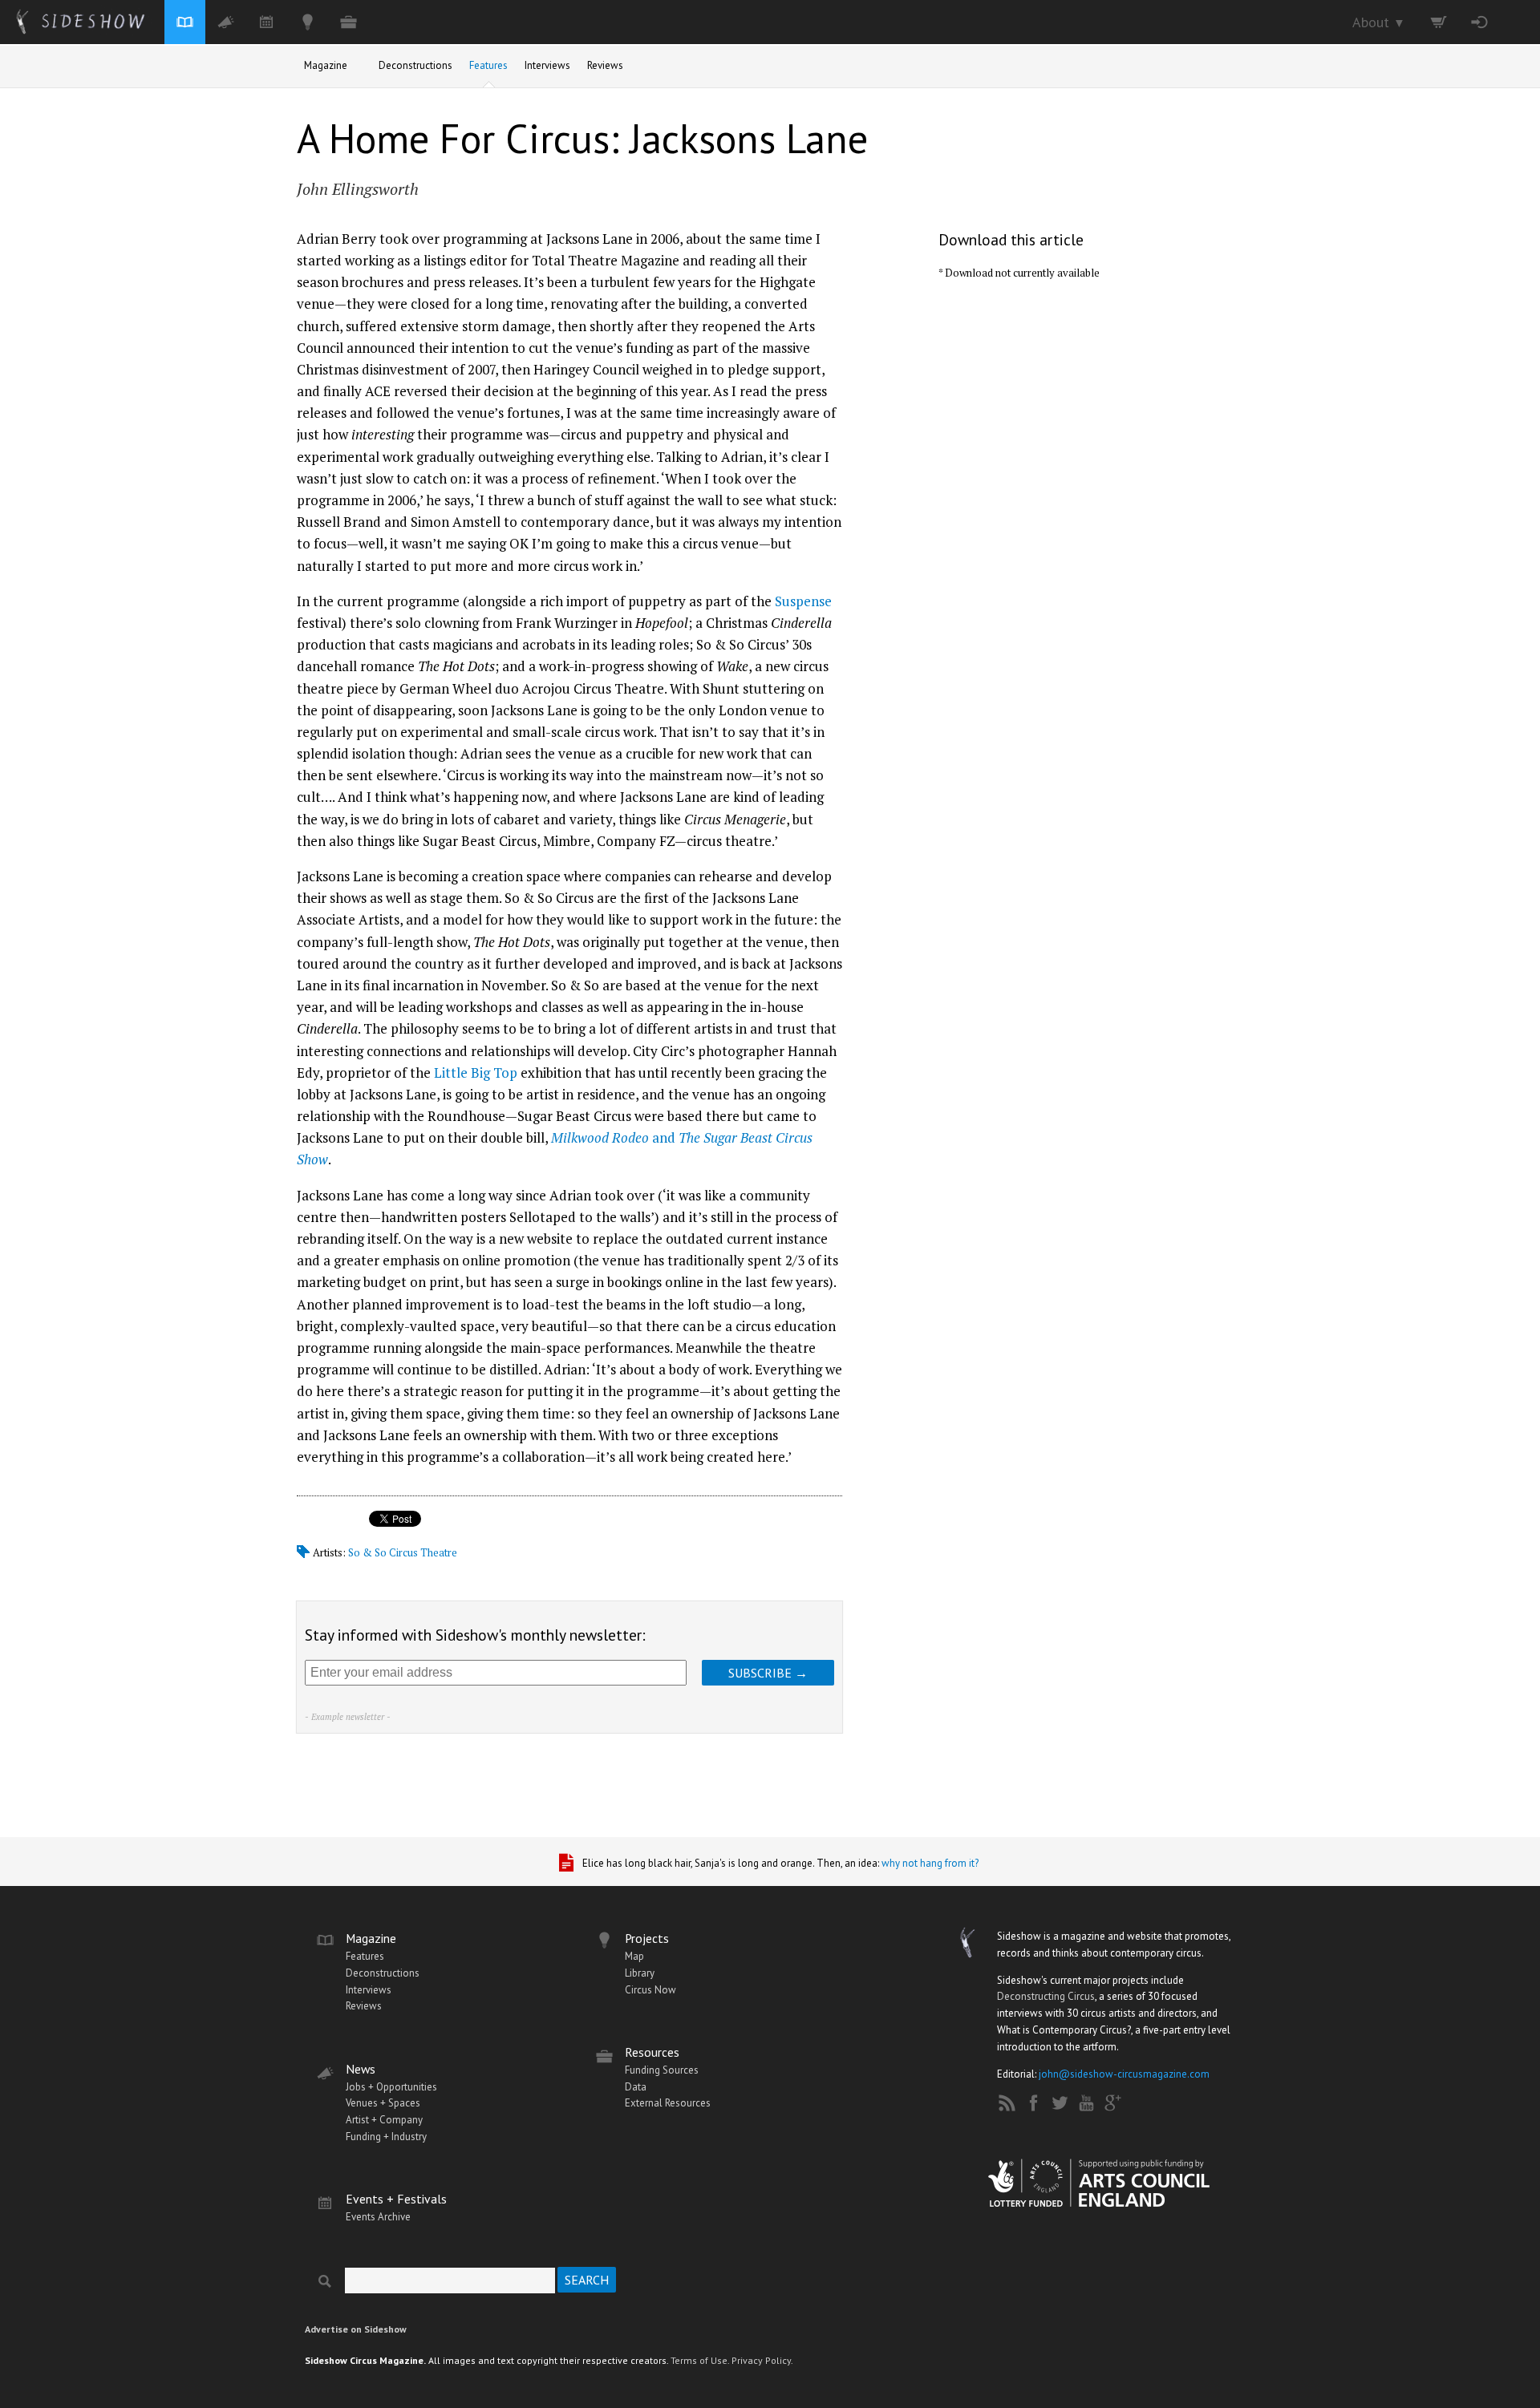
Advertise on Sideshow (356, 2329)
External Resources (668, 2103)
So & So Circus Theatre (403, 1552)
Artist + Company (384, 2120)
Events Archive (378, 2217)
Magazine (326, 65)
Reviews (605, 65)
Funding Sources (662, 2070)
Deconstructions (415, 65)
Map (634, 1956)
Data (636, 2087)
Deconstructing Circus (1046, 1996)
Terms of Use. (700, 2360)
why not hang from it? (930, 1863)
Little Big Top (476, 1072)
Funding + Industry (386, 2137)
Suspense (803, 601)
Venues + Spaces (383, 2103)
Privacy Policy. (762, 2360)
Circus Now (650, 1990)
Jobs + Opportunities (391, 2087)
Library (640, 1973)
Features (488, 65)
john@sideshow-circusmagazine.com (1124, 2074)
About (1379, 22)
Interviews (547, 65)
